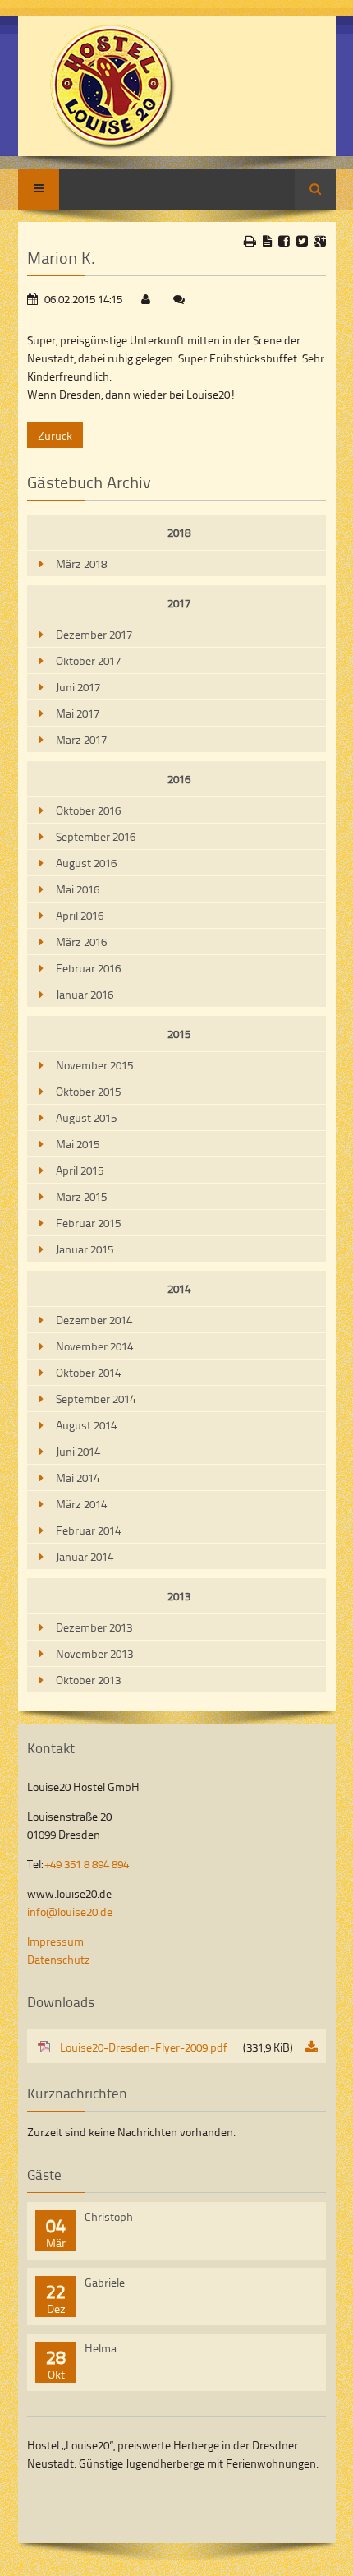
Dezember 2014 (94, 1320)
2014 (179, 1288)
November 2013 (94, 1653)
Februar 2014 (88, 1530)
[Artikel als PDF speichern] (267, 241)
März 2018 (81, 563)
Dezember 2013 (94, 1627)
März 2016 (81, 942)
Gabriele (105, 2282)
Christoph (109, 2216)
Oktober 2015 (88, 1091)
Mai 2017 (78, 713)
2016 (179, 779)
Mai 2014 (78, 1477)
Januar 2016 (85, 994)
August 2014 (86, 1425)
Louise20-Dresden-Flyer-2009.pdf (176, 2047)
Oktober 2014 (88, 1372)
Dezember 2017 (94, 634)
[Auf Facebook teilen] (284, 241)
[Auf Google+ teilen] (320, 241)
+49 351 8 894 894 (87, 1864)
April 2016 (80, 915)
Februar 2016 (88, 968)
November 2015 (94, 1065)
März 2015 (81, 1196)
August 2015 (86, 1117)
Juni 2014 (78, 1451)
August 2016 (86, 863)
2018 (179, 532)
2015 (179, 1034)
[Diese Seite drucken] (250, 241)
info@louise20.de (70, 1911)
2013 (179, 1596)
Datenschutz (59, 1959)
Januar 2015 (85, 1249)
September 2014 (96, 1399)
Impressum (55, 1941)
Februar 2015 (88, 1223)
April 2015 (80, 1170)
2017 (179, 603)
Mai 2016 (78, 889)
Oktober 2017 (88, 660)
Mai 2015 (78, 1144)
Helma (101, 2348)
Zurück (55, 435)
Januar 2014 (85, 1556)
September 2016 (96, 836)
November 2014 (94, 1346)
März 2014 (81, 1504)
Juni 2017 (78, 687)
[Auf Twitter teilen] (302, 241)
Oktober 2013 (88, 1680)
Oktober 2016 (88, 810)
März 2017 (81, 739)
